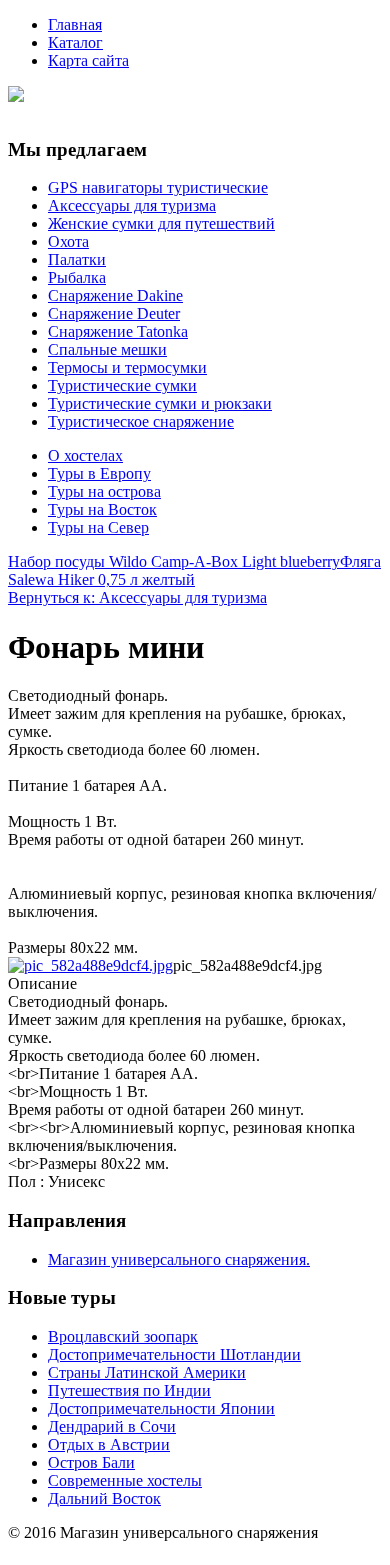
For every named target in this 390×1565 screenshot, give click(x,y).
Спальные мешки (107, 349)
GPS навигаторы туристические (158, 187)
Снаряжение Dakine (115, 295)
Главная (75, 24)
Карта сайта (88, 60)
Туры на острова (104, 491)
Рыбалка (77, 277)
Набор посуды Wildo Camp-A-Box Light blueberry (174, 561)
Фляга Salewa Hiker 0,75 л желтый (194, 570)
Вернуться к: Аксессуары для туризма (137, 597)
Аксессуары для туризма (132, 205)
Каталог (75, 42)
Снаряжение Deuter (114, 313)
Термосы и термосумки (127, 367)
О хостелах (85, 455)
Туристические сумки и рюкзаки (160, 403)
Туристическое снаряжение (141, 421)
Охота (68, 241)
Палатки (77, 259)
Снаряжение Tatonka (118, 331)
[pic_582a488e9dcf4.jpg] (90, 965)
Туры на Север (98, 527)
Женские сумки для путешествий (161, 223)
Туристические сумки (122, 385)
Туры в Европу (99, 473)
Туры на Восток (102, 509)
